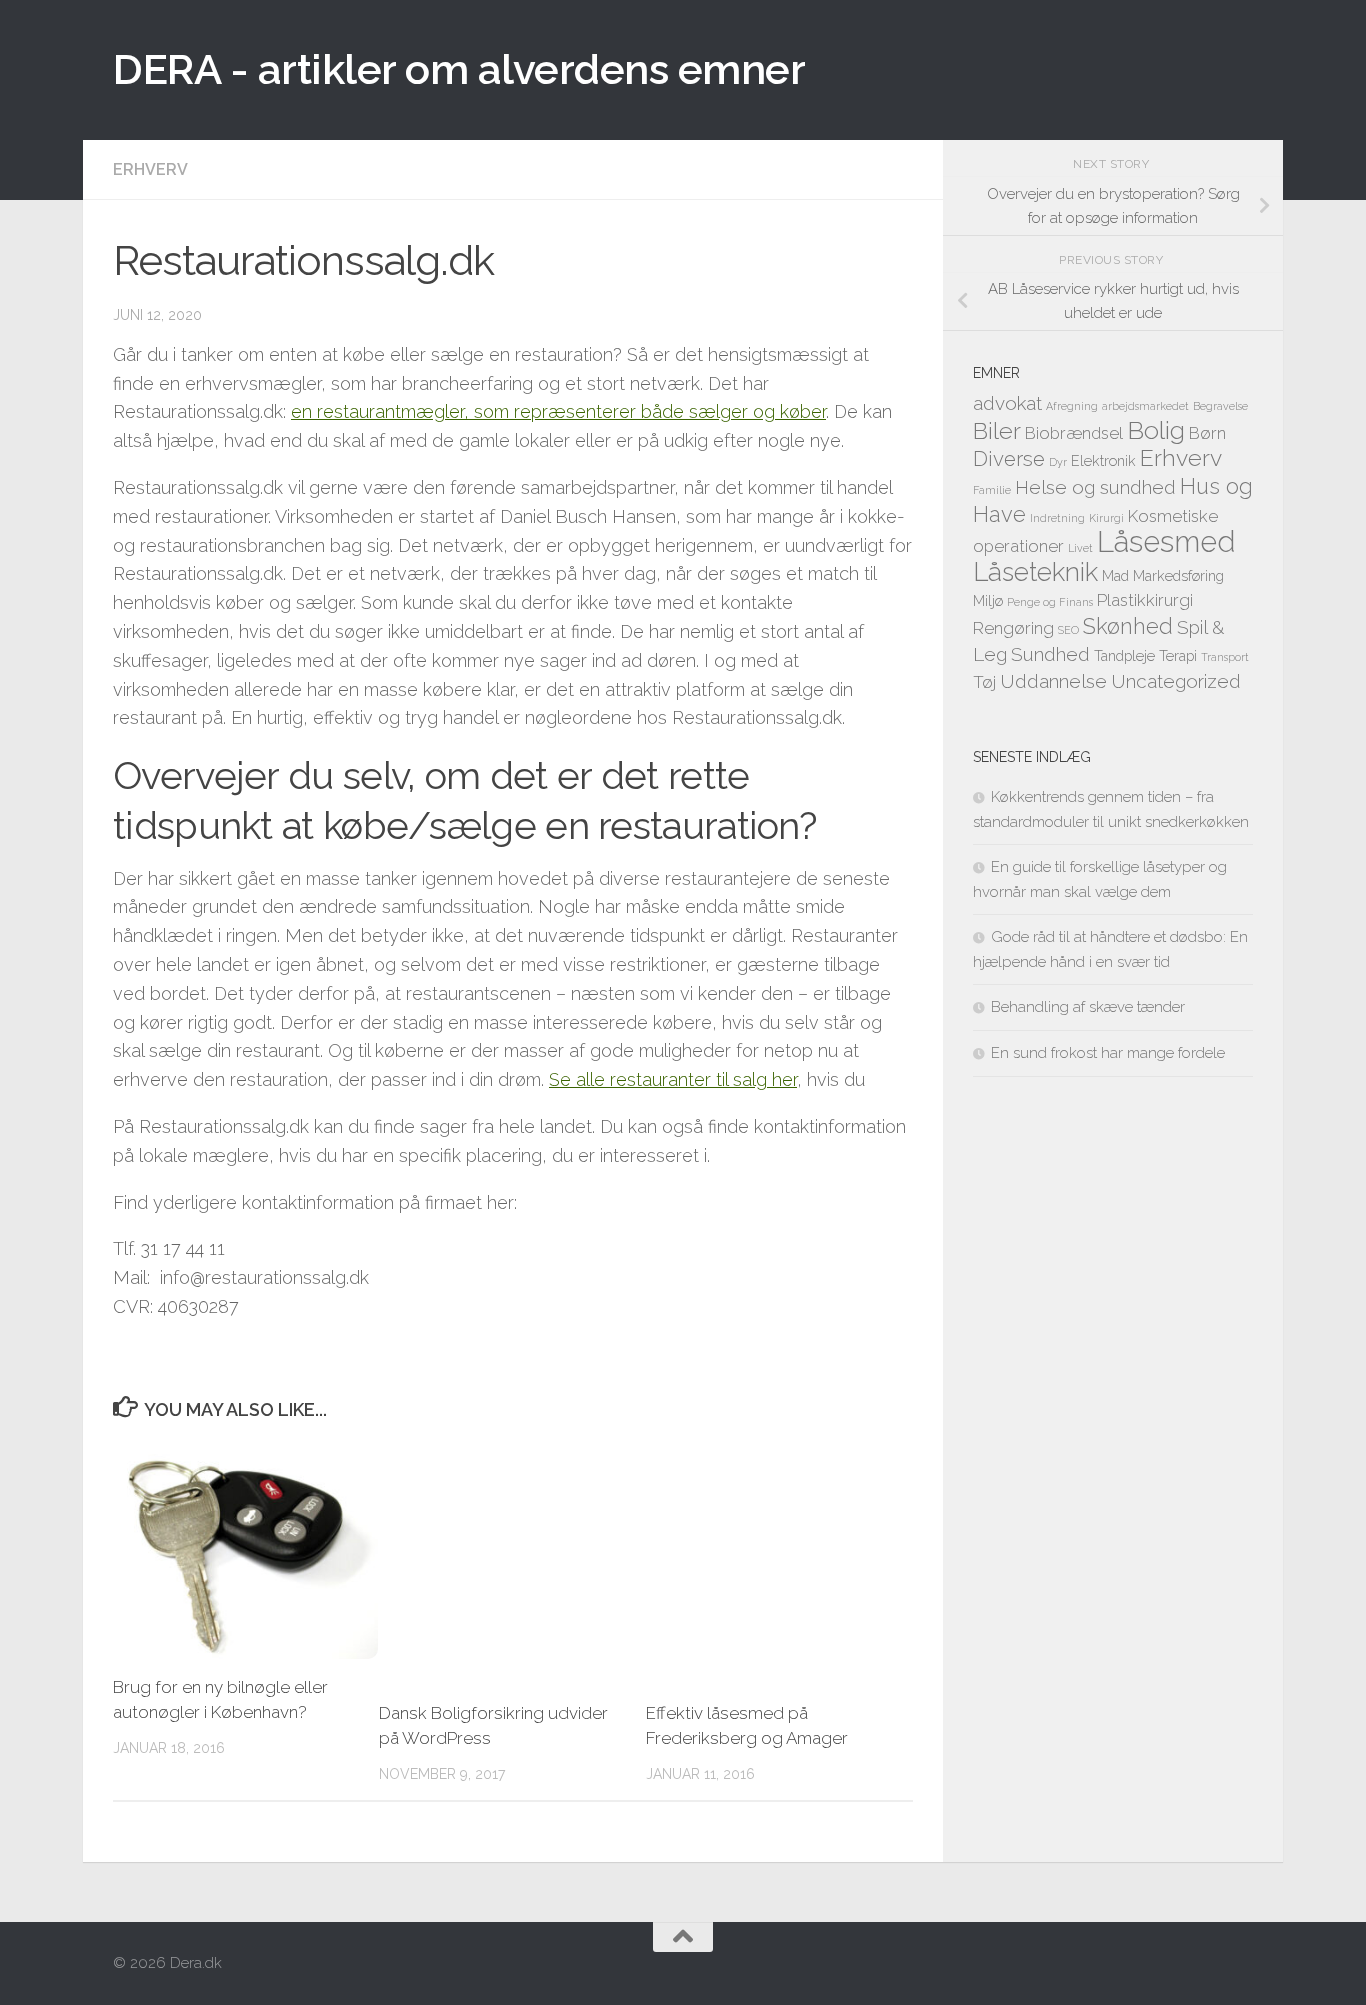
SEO (1068, 630)
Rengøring (1013, 628)
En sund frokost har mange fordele (1108, 1053)
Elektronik (1103, 460)
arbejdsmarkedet (1145, 406)
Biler (997, 430)
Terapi (1178, 655)
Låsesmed (1166, 541)
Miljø (988, 600)
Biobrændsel (1074, 433)
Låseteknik (1035, 572)
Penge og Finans (1050, 602)
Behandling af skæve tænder (1088, 1007)
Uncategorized (1176, 681)
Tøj (984, 682)
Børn (1207, 433)
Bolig (1156, 430)
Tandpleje (1124, 655)
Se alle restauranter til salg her (673, 1079)
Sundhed (1050, 654)
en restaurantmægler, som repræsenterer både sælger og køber (558, 411)
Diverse (1009, 459)
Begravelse (1220, 406)
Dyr (1058, 462)
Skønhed (1128, 626)
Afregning (1072, 406)
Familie (992, 490)
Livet (1080, 548)
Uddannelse (1053, 681)
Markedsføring (1178, 575)
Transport (1225, 657)
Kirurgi (1106, 518)
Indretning (1057, 518)
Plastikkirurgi (1145, 600)
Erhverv (150, 169)
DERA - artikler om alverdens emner (459, 69)
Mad (1115, 575)
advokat (1007, 403)
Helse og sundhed (1095, 487)
